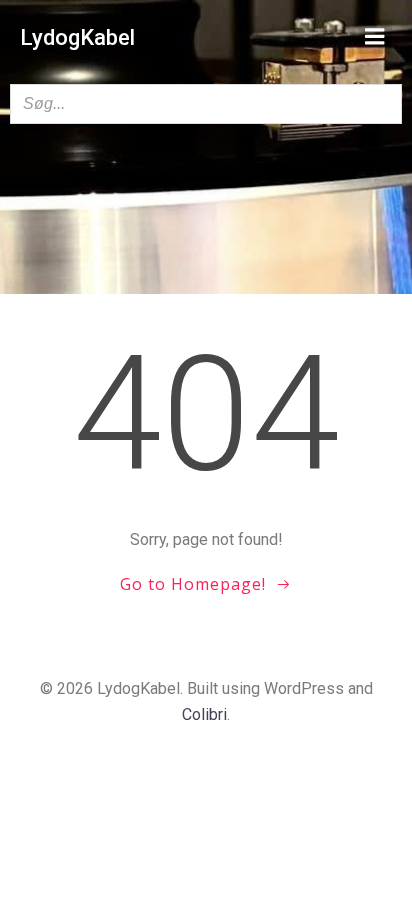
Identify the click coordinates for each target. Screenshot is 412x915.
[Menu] (375, 37)
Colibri (204, 714)
